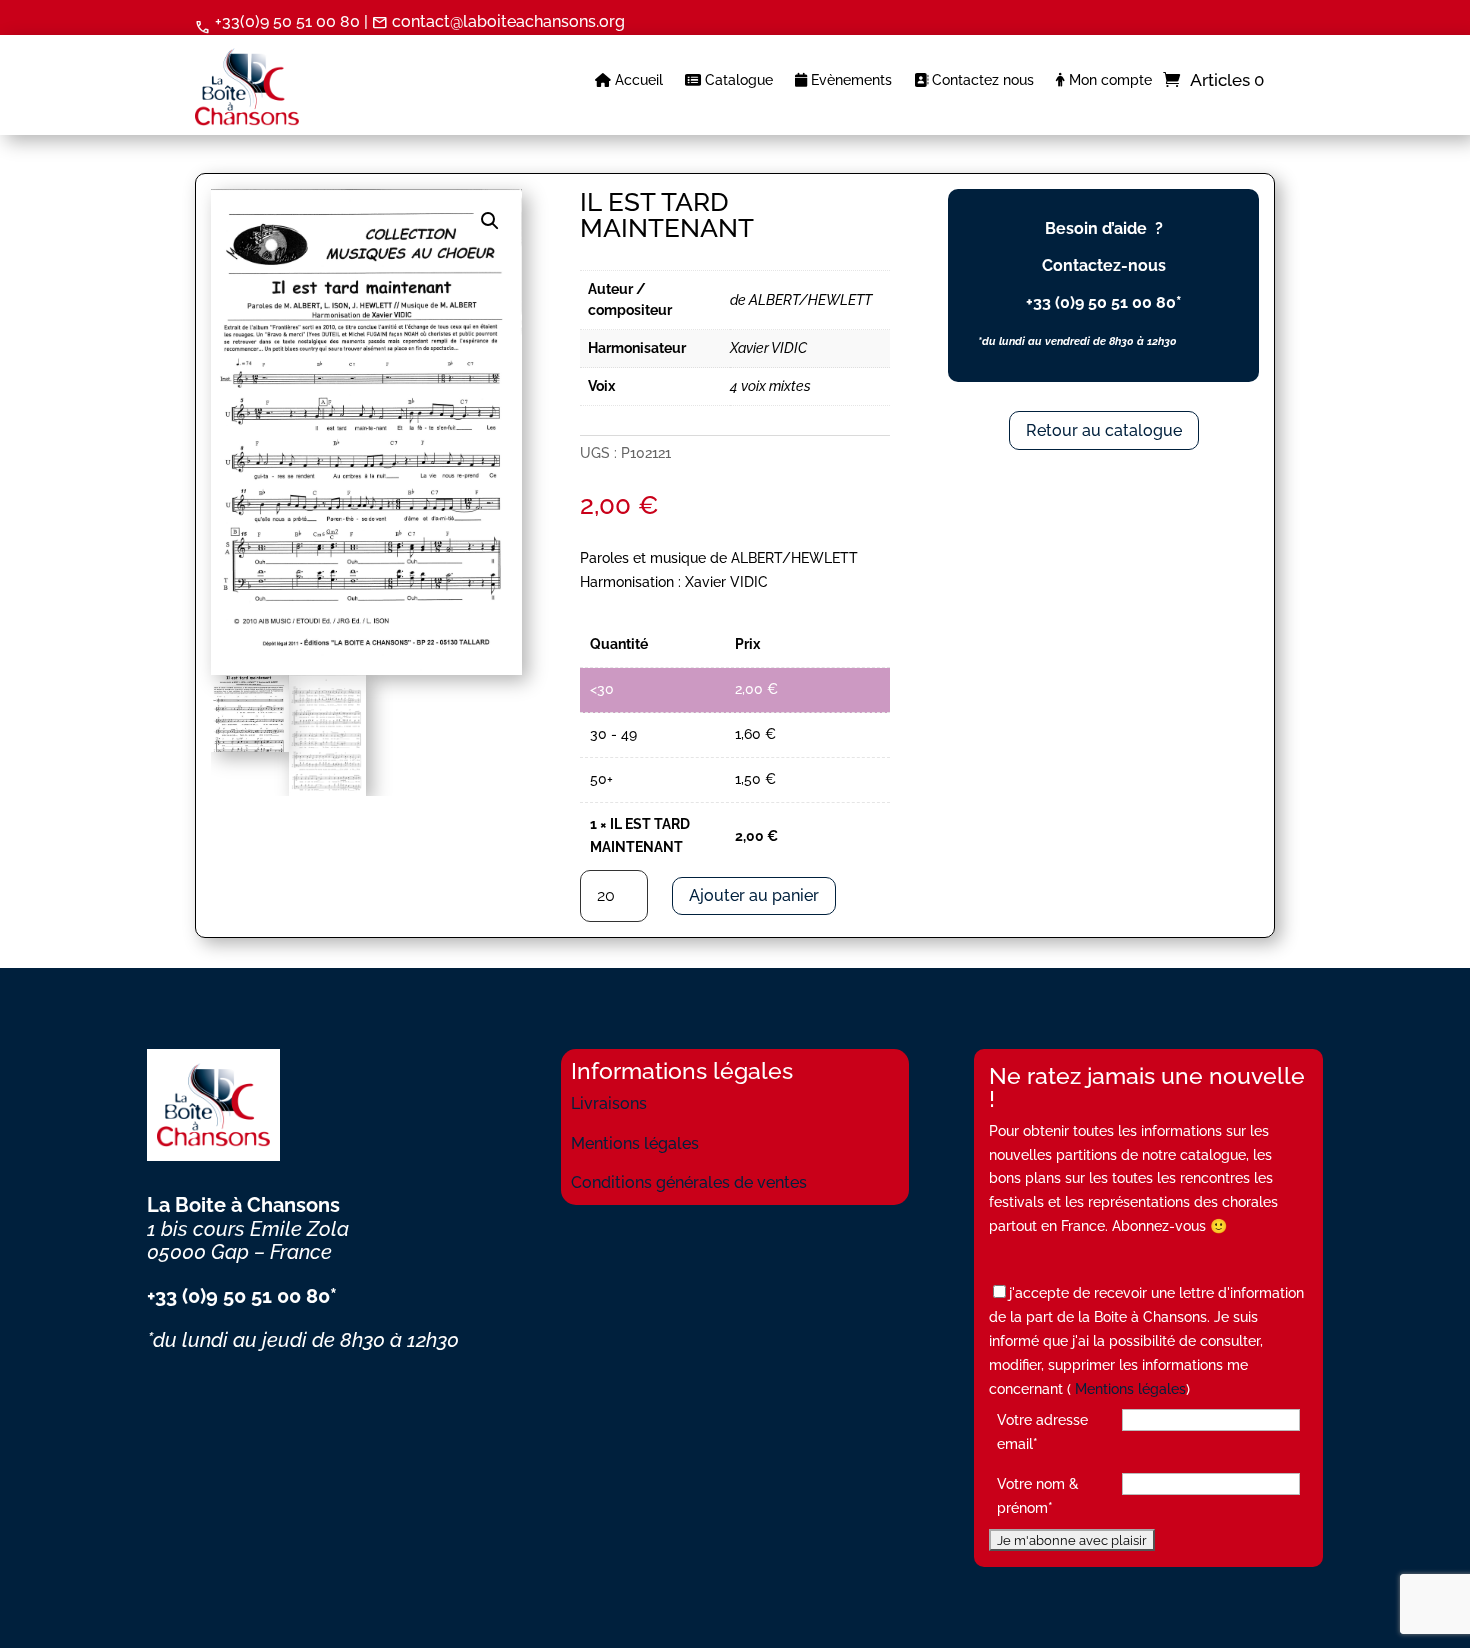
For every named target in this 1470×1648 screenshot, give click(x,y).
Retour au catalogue (1104, 430)
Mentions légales (635, 1143)
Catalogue (737, 80)
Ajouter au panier (754, 895)
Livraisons (609, 1103)
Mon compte (1108, 80)
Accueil (637, 80)
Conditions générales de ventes (689, 1182)
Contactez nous (981, 80)
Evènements (849, 80)
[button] (490, 221)
